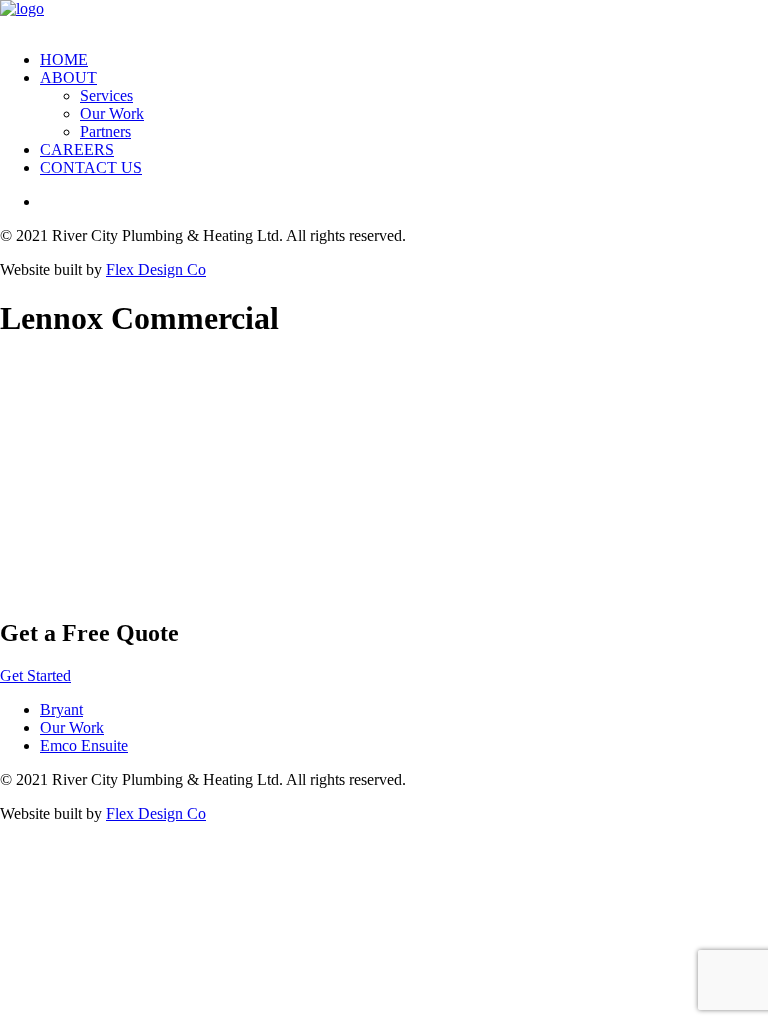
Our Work (112, 113)
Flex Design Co (156, 269)
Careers (77, 149)
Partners (105, 131)
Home (64, 59)
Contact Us (91, 167)
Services (106, 95)
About (68, 77)
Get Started (35, 675)
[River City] (384, 17)
